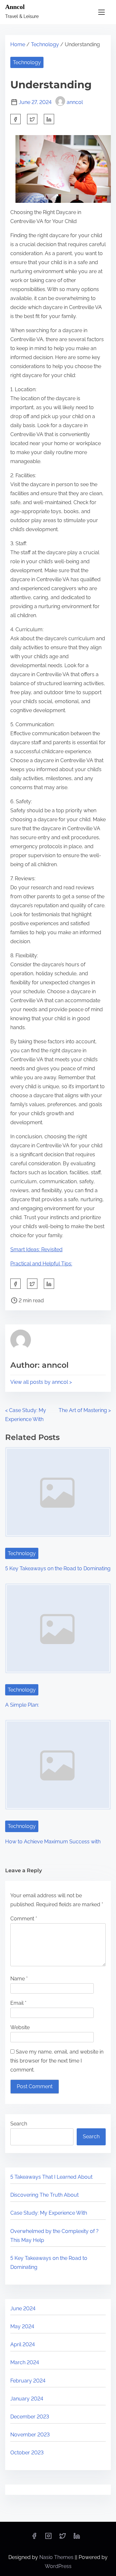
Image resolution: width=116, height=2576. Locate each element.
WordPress (58, 2566)
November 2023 (30, 2435)
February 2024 (28, 2381)
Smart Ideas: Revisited (36, 1249)
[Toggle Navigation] (101, 12)
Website (20, 2027)
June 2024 (23, 2309)
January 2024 (27, 2399)
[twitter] (32, 119)
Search (19, 2124)
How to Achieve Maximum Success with (53, 1842)
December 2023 (30, 2417)
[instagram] (48, 2538)
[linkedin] (77, 2538)
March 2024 (25, 2362)
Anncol (15, 7)
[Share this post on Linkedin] (49, 119)
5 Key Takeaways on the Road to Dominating (58, 1568)
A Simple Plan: (22, 1705)
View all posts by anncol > (41, 1382)
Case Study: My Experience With (49, 2213)
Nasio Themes (57, 2557)
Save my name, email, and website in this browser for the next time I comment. (57, 2061)
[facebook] (15, 119)
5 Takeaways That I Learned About (51, 2177)
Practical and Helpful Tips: (41, 1264)
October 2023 (27, 2453)
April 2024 (23, 2344)
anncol (75, 102)
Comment (24, 1919)
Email (18, 2003)
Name (19, 1979)
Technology (45, 44)
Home (18, 44)
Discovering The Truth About (44, 2195)
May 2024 (22, 2326)
